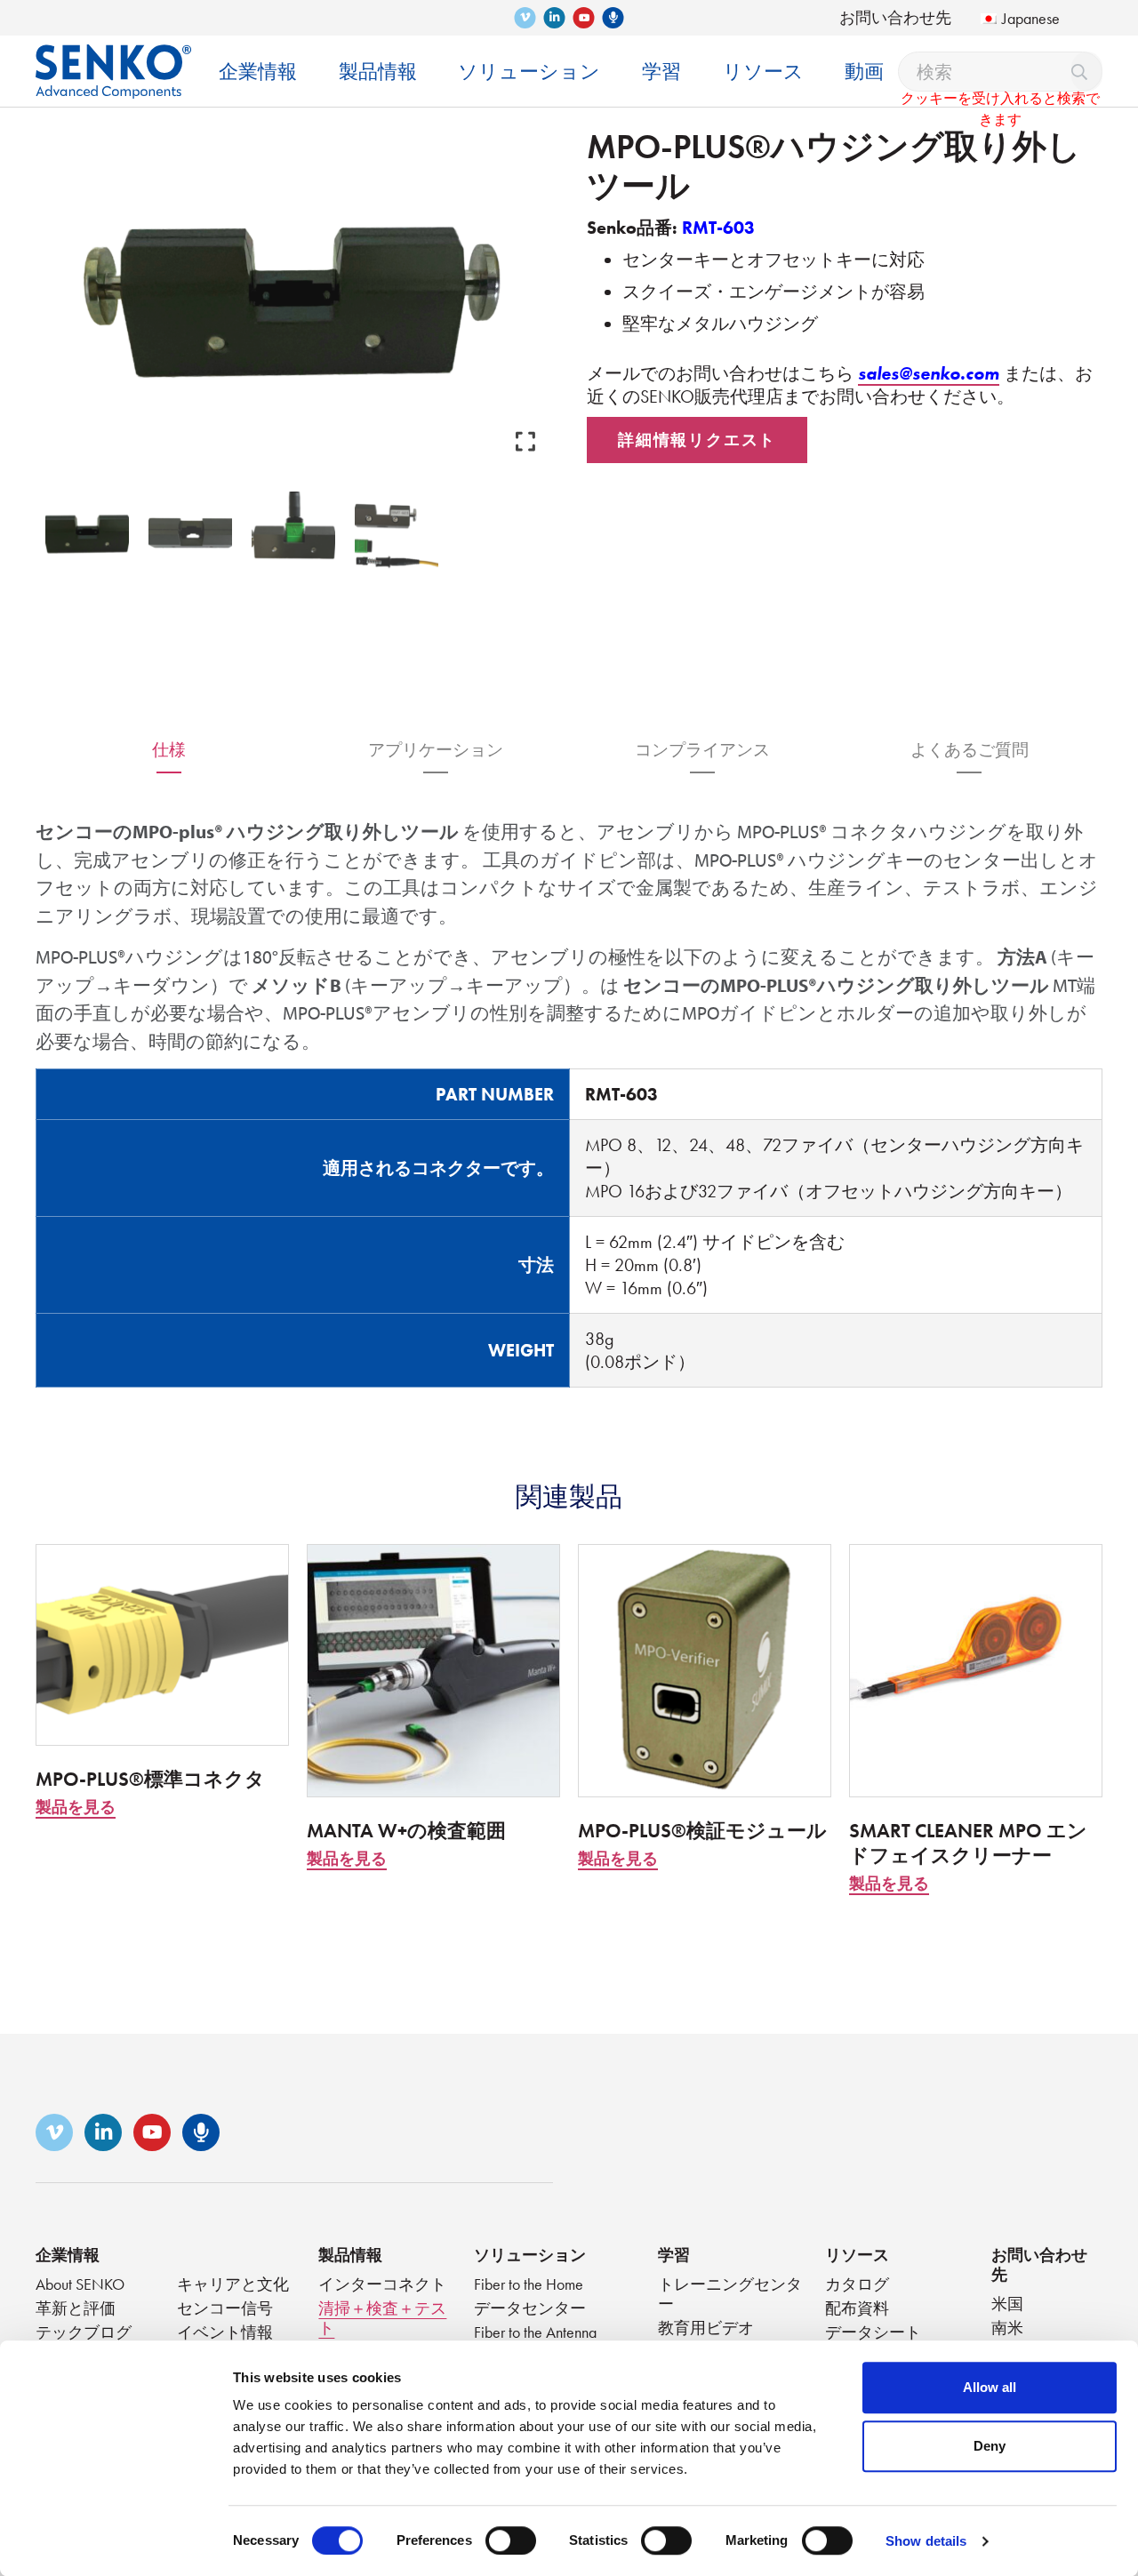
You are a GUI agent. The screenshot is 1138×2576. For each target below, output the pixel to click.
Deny (990, 2446)
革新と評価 (76, 2308)
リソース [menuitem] (763, 72)
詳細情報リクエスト (697, 440)
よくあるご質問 (970, 750)
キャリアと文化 (233, 2284)
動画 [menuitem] (864, 72)
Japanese (1031, 18)
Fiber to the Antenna (535, 2332)
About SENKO (80, 2284)
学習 (674, 2255)
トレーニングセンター (730, 2294)
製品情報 (350, 2255)
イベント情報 (225, 2332)
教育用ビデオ (706, 2328)
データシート (873, 2332)
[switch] (511, 2540)
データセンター (530, 2308)
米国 (1007, 2304)
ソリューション (530, 2255)
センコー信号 (225, 2308)
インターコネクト (382, 2284)
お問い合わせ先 (895, 17)
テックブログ (84, 2332)
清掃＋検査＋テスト (382, 2318)
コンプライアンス (702, 750)
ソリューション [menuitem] (529, 72)
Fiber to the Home (529, 2284)
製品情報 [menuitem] (378, 72)
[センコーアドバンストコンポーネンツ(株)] (113, 58)
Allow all (990, 2387)
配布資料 (857, 2308)
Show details (926, 2541)
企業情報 (68, 2255)
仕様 (169, 750)
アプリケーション (436, 750)
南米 (1007, 2328)
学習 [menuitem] (661, 72)
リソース (857, 2255)
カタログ (857, 2284)
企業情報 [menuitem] (258, 72)
